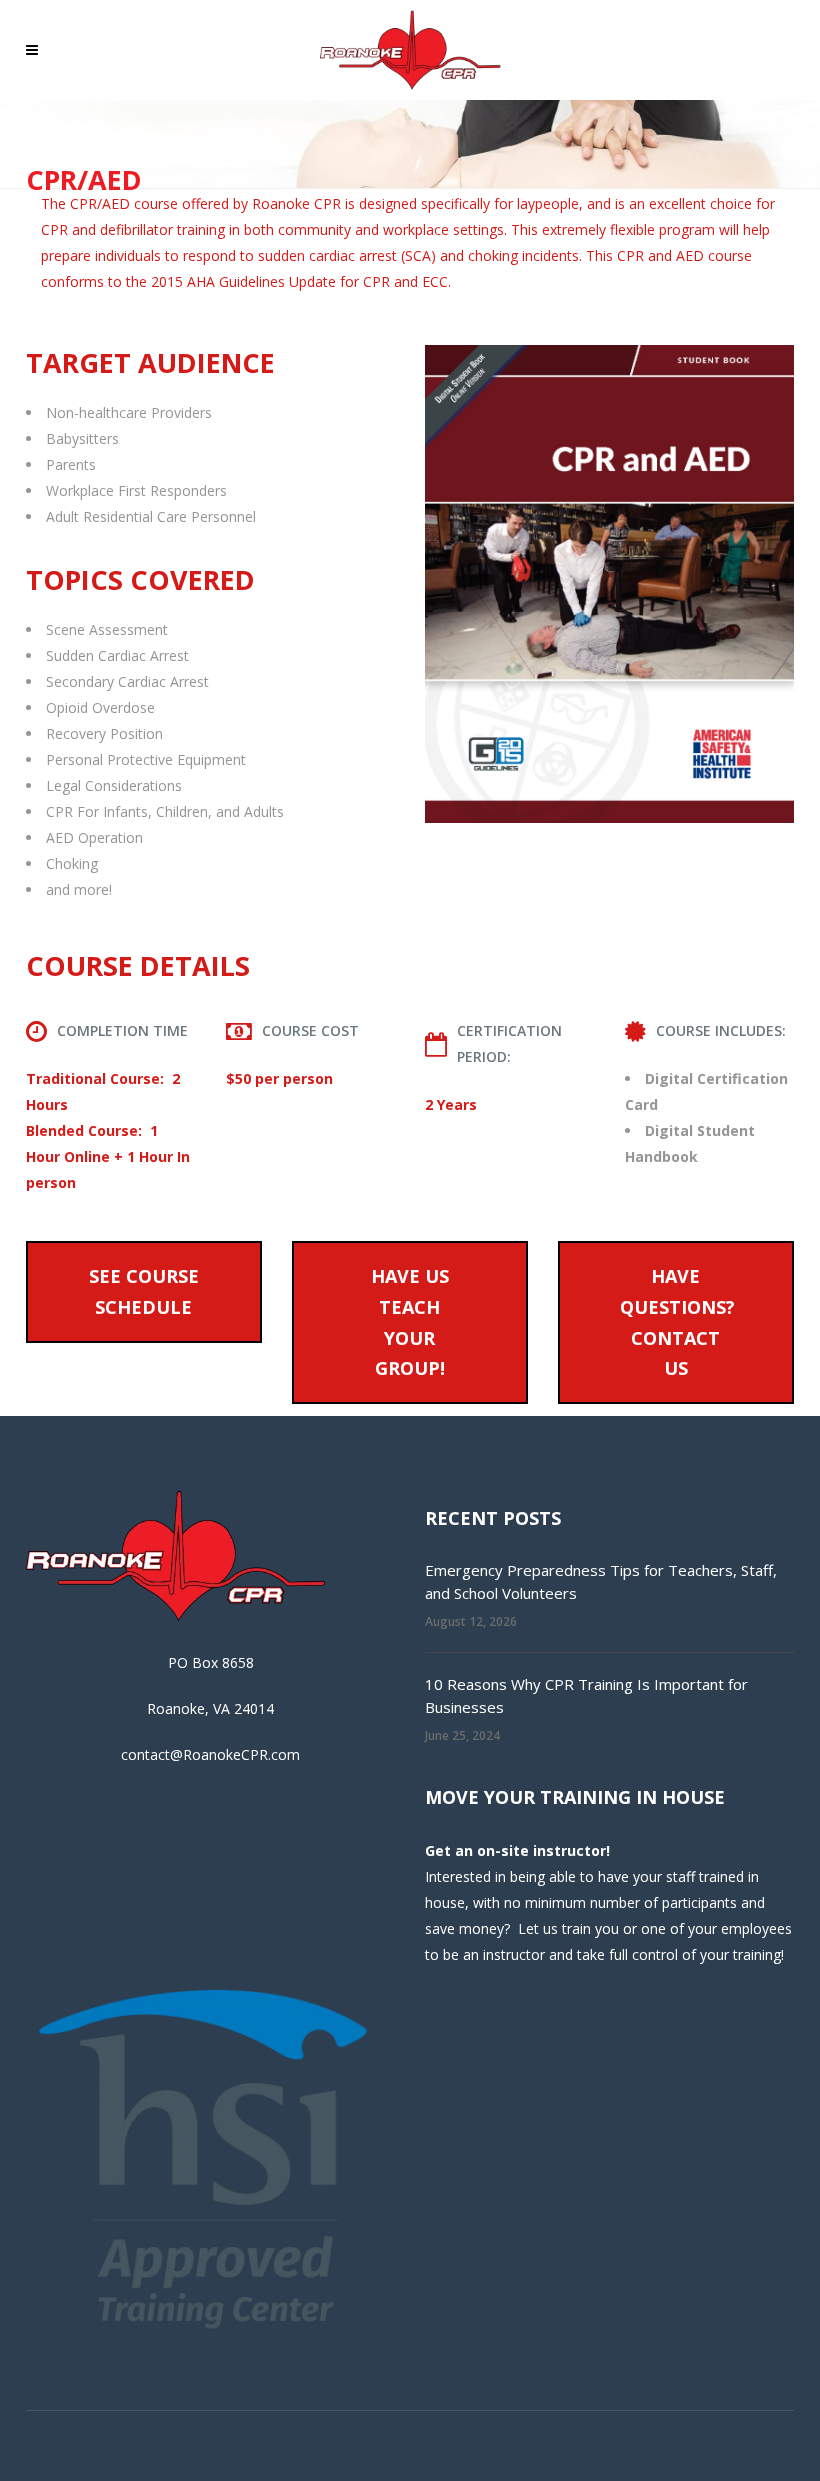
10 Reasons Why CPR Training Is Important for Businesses (586, 1695)
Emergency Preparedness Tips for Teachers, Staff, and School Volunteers (601, 1581)
